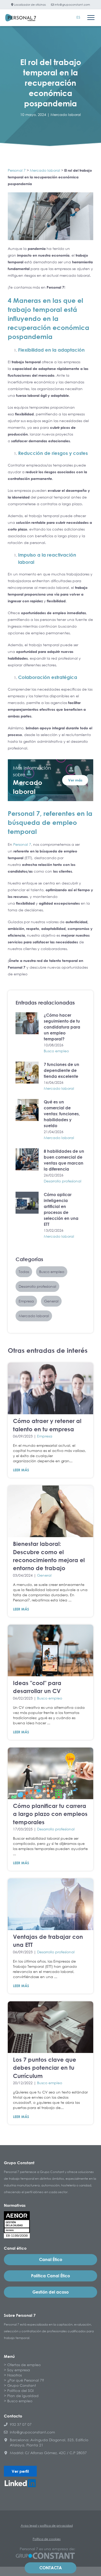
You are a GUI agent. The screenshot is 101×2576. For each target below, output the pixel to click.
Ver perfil (20, 2471)
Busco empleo (56, 1051)
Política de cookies (47, 2539)
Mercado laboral (66, 114)
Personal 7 (17, 170)
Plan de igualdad (23, 2396)
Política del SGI (20, 2391)
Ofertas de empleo (24, 2365)
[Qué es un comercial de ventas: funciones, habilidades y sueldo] (27, 1110)
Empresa (45, 1436)
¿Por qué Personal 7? (26, 2380)
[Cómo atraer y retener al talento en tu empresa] (51, 1388)
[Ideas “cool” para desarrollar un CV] (51, 1650)
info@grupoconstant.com (72, 5)
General (44, 1575)
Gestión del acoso (51, 2292)
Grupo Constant (22, 2385)
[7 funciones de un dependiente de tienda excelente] (27, 1073)
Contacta (51, 2568)
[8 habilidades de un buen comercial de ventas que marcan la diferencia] (27, 1159)
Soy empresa (19, 2370)
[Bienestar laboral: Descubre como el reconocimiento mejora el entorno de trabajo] (51, 1511)
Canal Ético (51, 2259)
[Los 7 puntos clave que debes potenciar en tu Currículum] (51, 2027)
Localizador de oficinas (30, 5)
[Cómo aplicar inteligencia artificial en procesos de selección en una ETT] (27, 1203)
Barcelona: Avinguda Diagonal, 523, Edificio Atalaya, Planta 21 (49, 2442)
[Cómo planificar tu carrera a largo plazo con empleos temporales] (51, 1773)
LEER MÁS (21, 1470)
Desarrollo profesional (63, 1181)
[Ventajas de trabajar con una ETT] (51, 1904)
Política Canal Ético (51, 2276)
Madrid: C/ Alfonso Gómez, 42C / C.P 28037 (48, 2453)
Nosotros (15, 2375)
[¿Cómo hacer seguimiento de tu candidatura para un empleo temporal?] (27, 1023)
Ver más (75, 780)
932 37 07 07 (21, 2424)
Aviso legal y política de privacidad (47, 2526)
